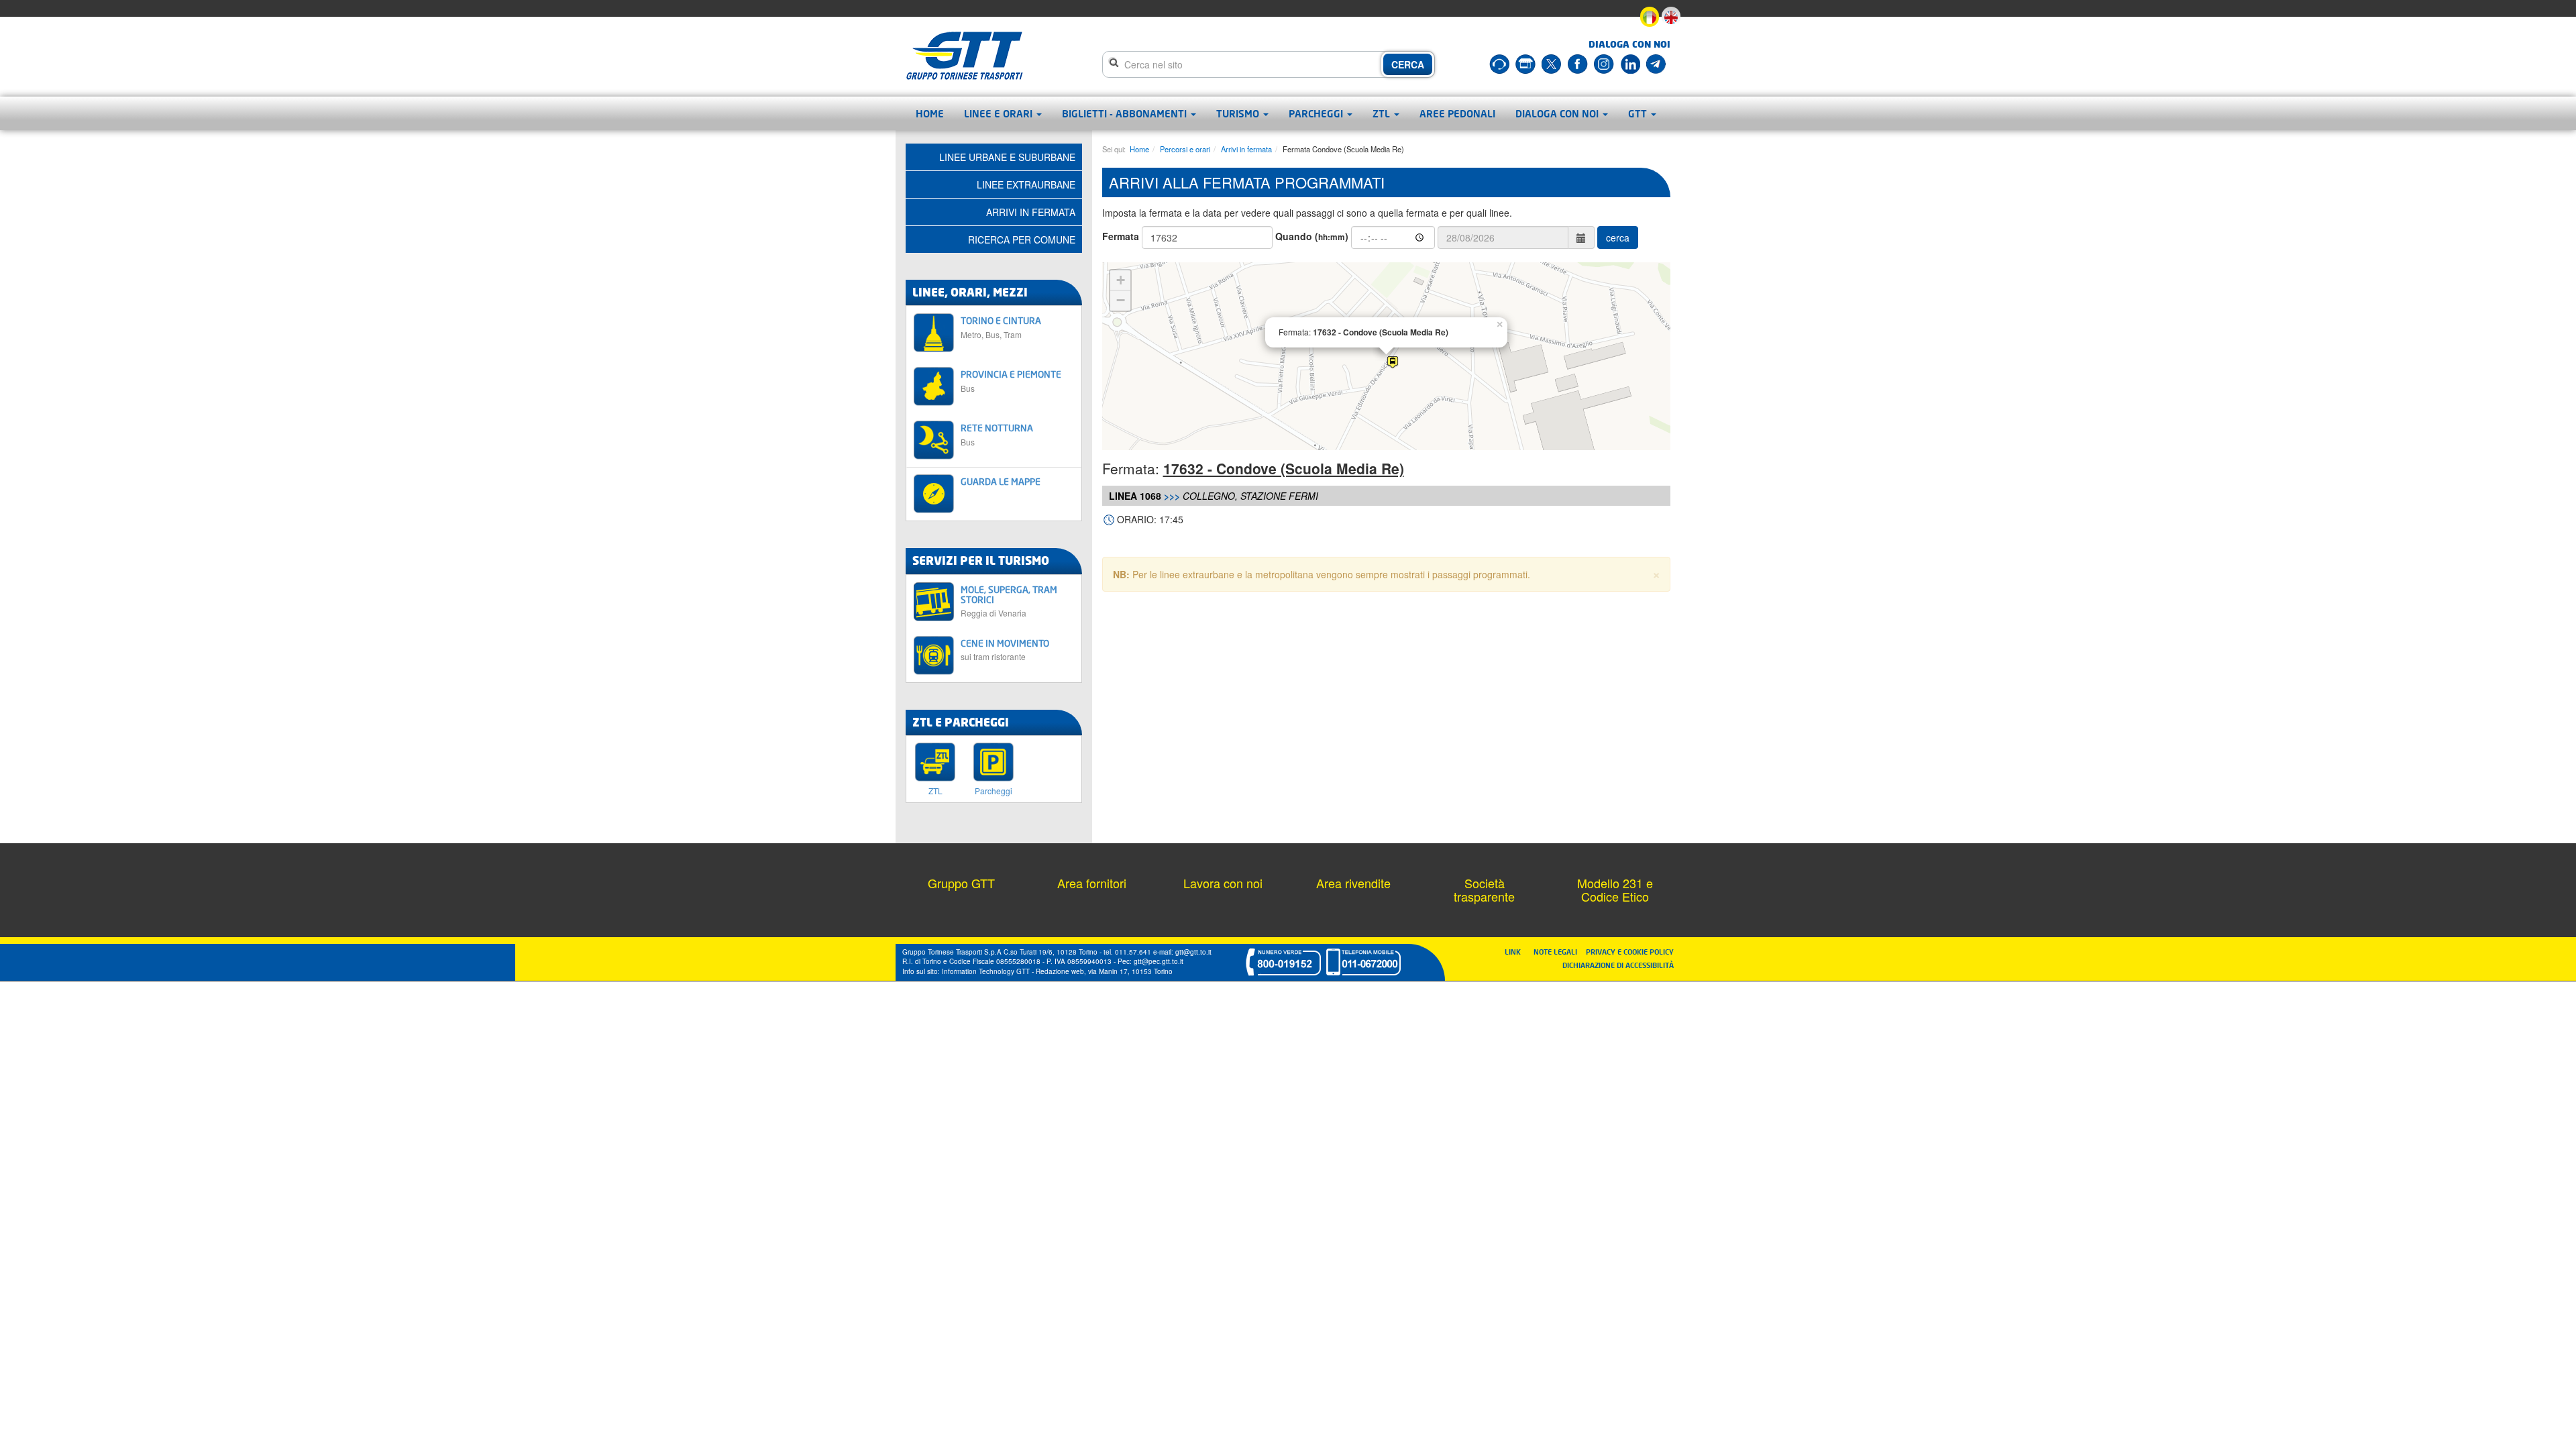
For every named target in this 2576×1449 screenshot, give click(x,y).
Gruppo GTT (961, 883)
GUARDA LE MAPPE (1001, 481)
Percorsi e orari (1185, 149)
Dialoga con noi (1558, 113)
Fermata (1121, 236)
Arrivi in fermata (1246, 149)
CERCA (1408, 64)
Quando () (1312, 236)
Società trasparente (1484, 890)
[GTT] (965, 56)
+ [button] (1121, 280)
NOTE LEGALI (1558, 952)
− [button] (1121, 300)
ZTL (1383, 113)
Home (930, 113)
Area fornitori (1092, 883)
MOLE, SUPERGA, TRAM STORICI (1009, 601)
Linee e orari (1000, 113)
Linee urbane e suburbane (1007, 157)
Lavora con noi (1223, 883)
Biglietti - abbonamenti (1126, 113)
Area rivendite (1353, 883)
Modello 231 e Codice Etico (1615, 890)
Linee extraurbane (1026, 184)
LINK (1517, 952)
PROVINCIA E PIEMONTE (1011, 381)
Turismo (1239, 113)
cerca (1618, 237)
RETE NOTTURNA (997, 434)
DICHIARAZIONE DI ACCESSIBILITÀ (1618, 965)
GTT (1639, 113)
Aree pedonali (1457, 113)
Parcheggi (1317, 113)
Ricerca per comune (1022, 239)
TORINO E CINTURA (1001, 327)
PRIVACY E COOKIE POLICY (1630, 952)
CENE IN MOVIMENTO (1005, 650)
